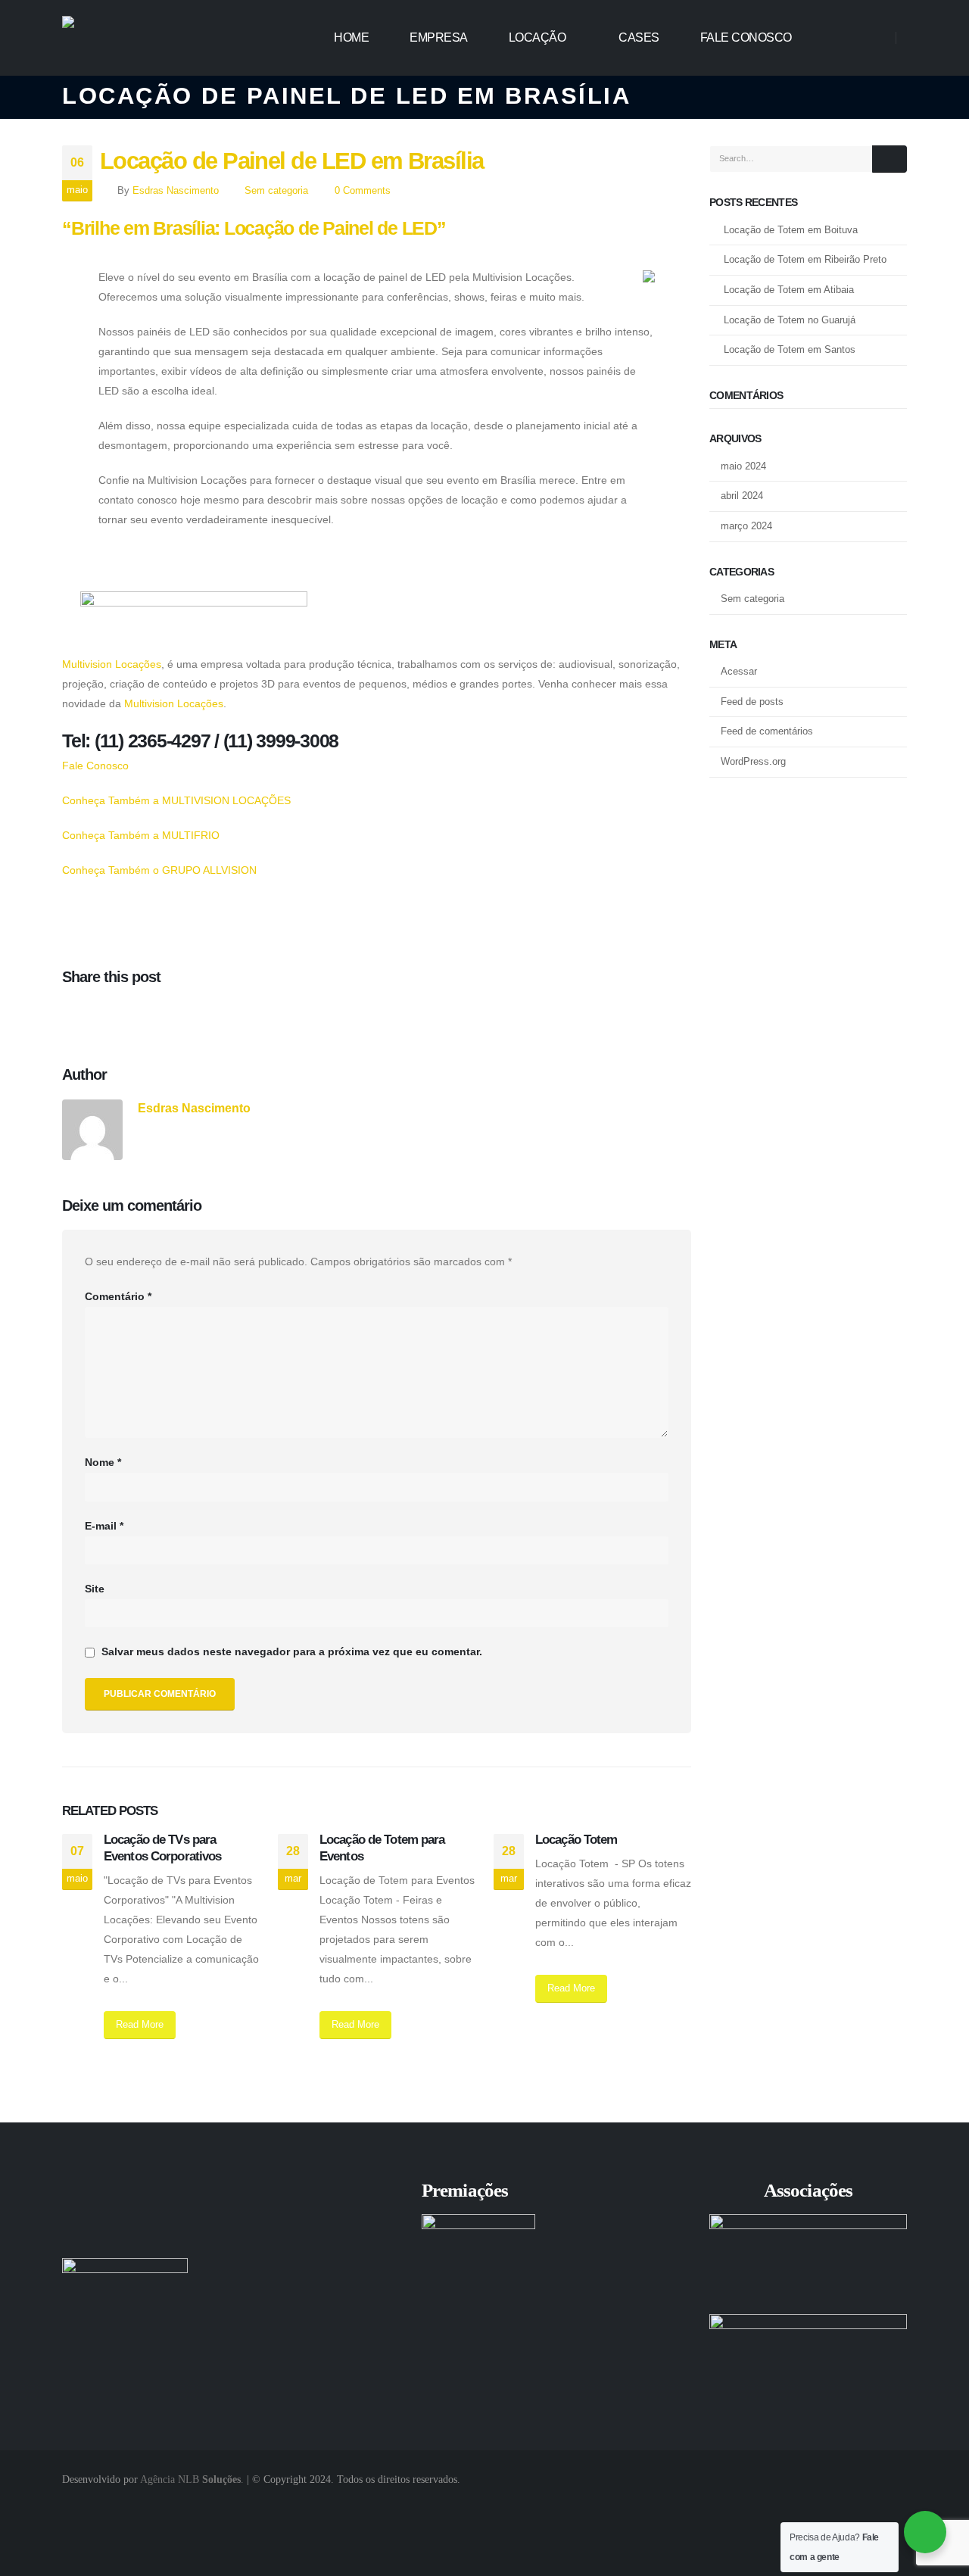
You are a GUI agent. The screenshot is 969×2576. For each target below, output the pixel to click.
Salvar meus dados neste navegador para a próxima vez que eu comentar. (292, 1653)
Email (134, 1015)
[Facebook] (842, 37)
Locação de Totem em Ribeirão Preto (805, 259)
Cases (639, 37)
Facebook (73, 1015)
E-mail (104, 1526)
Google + (104, 1015)
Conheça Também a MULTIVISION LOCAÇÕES (176, 800)
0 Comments (363, 191)
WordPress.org (753, 761)
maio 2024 (743, 466)
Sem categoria (276, 191)
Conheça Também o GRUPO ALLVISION (159, 870)
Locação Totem (576, 1840)
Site (95, 1589)
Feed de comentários (767, 731)
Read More (140, 2024)
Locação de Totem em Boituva (791, 230)
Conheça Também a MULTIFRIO (141, 835)
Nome (103, 1463)
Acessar (739, 671)
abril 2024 (742, 496)
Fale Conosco (746, 37)
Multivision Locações (112, 664)
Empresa (439, 37)
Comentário (118, 1297)
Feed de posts (752, 702)
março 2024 (746, 526)
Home (351, 37)
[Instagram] (871, 37)
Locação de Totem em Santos (790, 349)
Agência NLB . (192, 2479)
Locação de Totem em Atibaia (789, 290)
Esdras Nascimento (176, 191)
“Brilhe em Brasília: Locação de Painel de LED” (254, 228)
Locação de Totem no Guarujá (790, 320)
